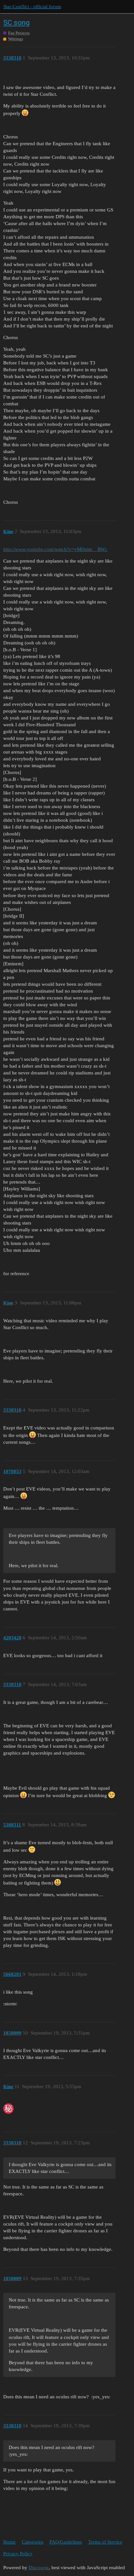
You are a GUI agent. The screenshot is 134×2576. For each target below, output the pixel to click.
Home (9, 2542)
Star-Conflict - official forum (32, 6)
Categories (33, 2542)
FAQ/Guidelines (66, 2542)
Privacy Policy (18, 2554)
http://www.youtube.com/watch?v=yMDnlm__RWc (55, 549)
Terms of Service (105, 2542)
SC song (16, 23)
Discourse (39, 2568)
